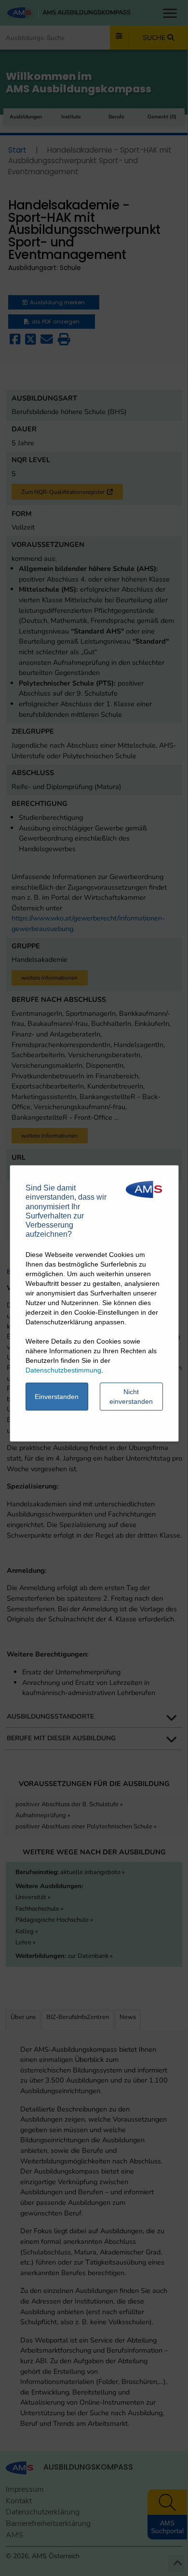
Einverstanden (57, 1397)
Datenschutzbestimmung (63, 1370)
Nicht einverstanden (131, 1397)
